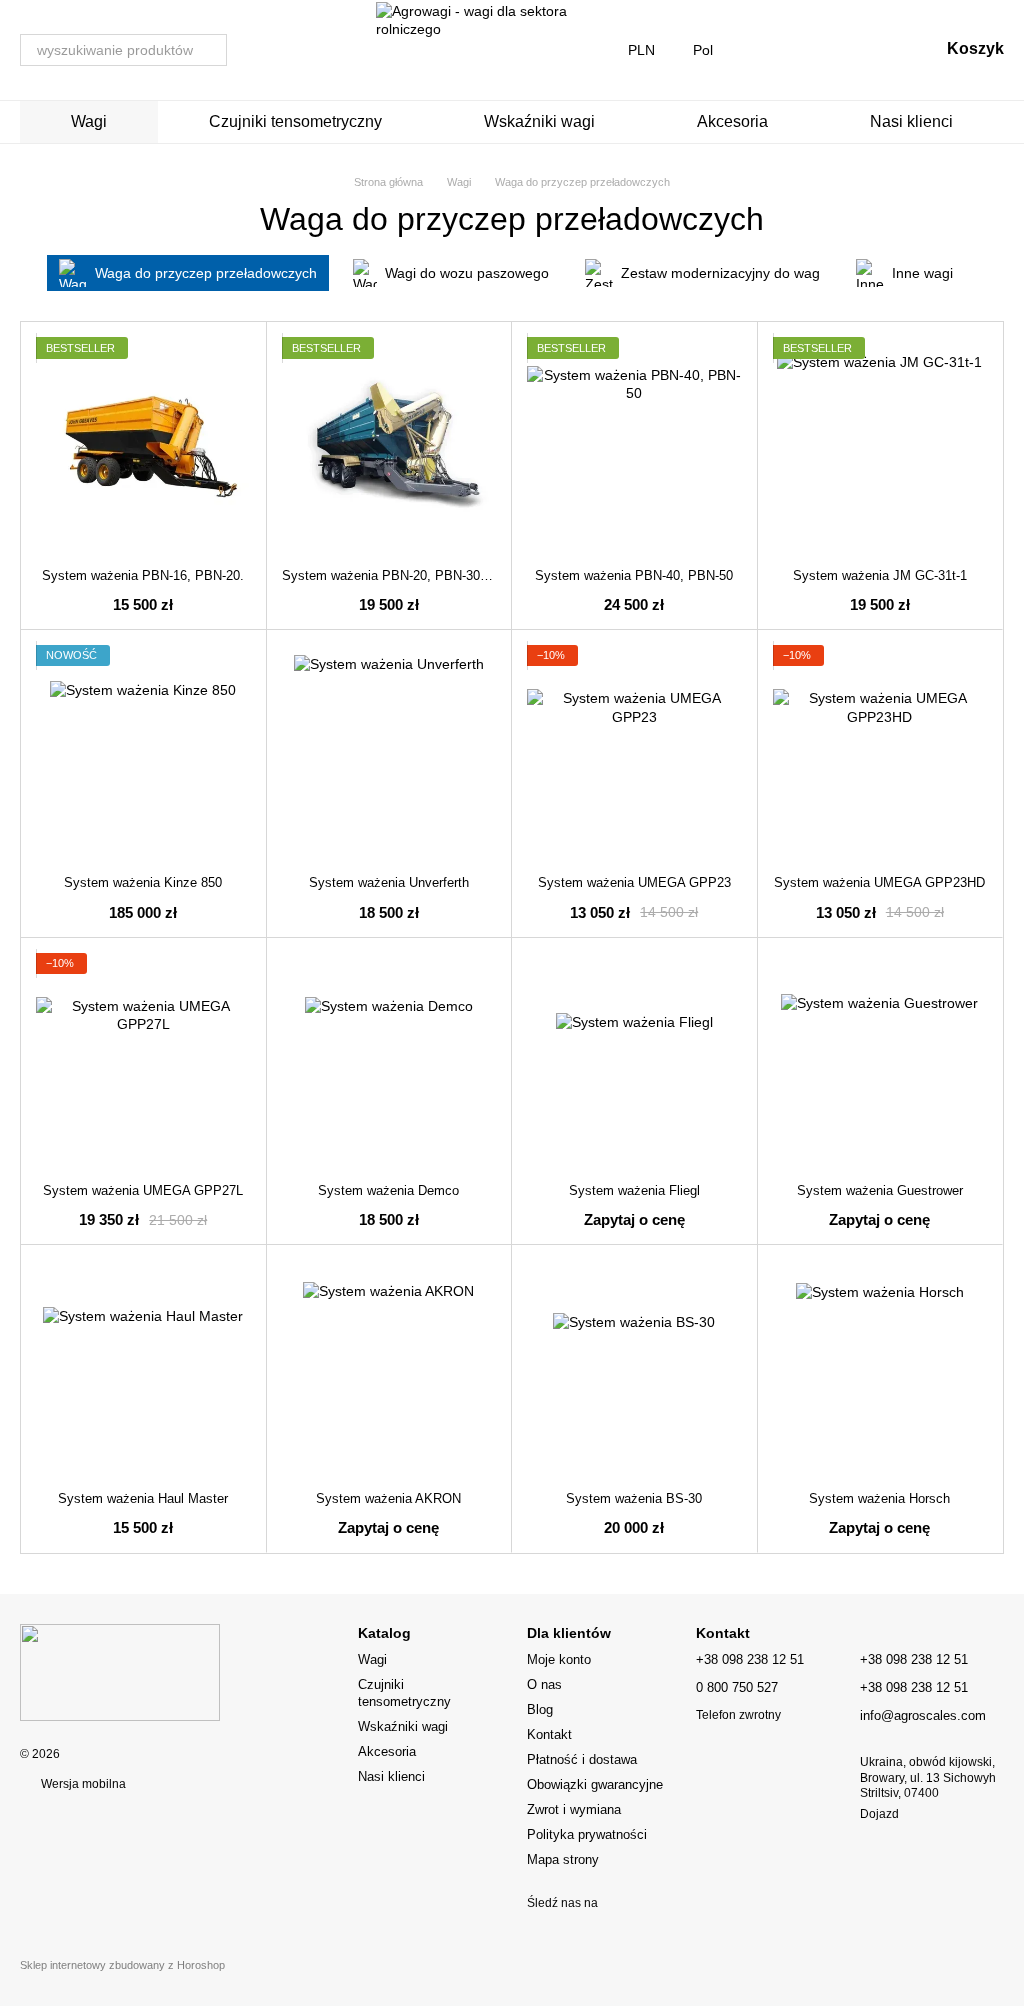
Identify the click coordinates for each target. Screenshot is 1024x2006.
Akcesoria (732, 121)
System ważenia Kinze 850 (143, 882)
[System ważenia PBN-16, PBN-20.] (143, 444)
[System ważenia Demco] (389, 1060)
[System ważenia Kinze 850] (143, 752)
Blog (540, 1709)
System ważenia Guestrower (880, 1190)
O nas (544, 1684)
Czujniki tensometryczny (295, 121)
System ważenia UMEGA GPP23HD (879, 882)
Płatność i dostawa (582, 1759)
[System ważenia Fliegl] (634, 1060)
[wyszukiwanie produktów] (211, 50)
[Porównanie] (767, 50)
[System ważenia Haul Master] (143, 1367)
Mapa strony (563, 1859)
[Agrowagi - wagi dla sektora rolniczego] (120, 1672)
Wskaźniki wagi (539, 121)
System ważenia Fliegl (634, 1190)
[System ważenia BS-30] (634, 1367)
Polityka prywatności (587, 1834)
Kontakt (549, 1734)
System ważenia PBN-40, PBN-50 (634, 575)
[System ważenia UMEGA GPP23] (634, 752)
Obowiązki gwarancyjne (595, 1784)
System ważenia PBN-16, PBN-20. (143, 575)
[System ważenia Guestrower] (880, 1060)
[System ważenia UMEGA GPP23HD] (880, 752)
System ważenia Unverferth (389, 882)
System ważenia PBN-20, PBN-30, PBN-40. (409, 575)
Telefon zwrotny (738, 1715)
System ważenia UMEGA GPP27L (143, 1190)
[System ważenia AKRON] (389, 1367)
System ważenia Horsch (879, 1498)
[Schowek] (819, 50)
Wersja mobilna (82, 1784)
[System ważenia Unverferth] (389, 752)
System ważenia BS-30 (634, 1498)
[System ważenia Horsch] (880, 1367)
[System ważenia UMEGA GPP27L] (143, 1060)
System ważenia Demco (388, 1190)
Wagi (89, 121)
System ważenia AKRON (388, 1498)
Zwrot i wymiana (574, 1809)
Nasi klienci (911, 121)
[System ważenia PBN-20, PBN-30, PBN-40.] (389, 444)
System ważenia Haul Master (143, 1498)
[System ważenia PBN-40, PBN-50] (634, 444)
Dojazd (879, 1814)
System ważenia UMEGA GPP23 (634, 882)
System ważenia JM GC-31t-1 (880, 575)
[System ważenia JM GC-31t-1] (880, 444)
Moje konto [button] (559, 1659)
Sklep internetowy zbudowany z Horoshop (122, 1965)
